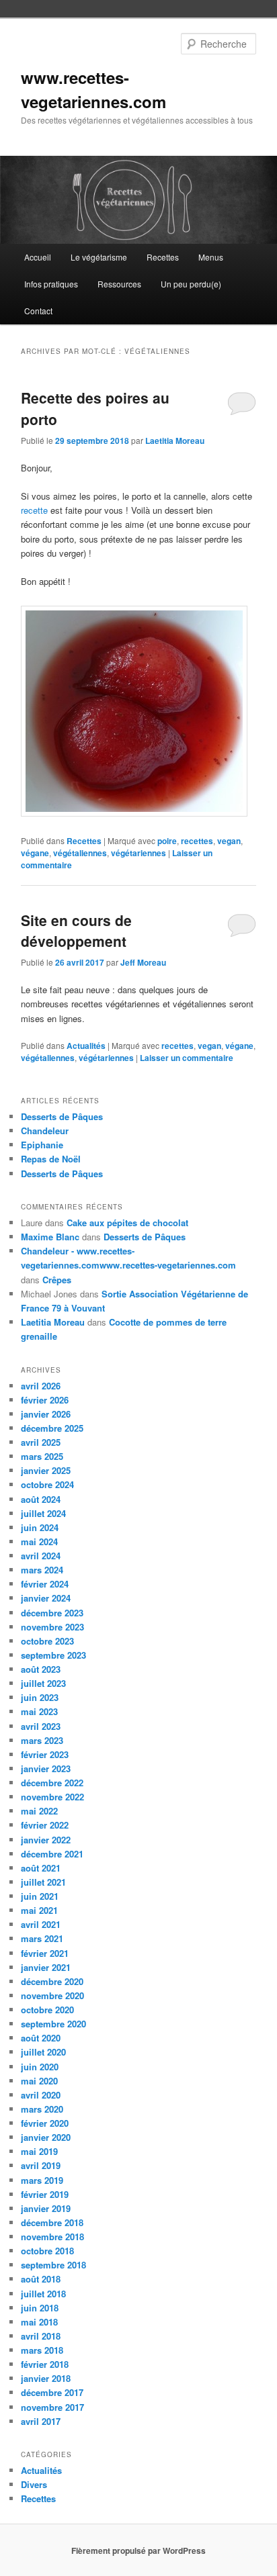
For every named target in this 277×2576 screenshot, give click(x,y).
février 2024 (45, 1584)
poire (167, 841)
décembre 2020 (52, 1981)
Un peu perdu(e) (191, 284)
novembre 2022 (52, 1797)
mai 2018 (39, 2322)
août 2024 (41, 1499)
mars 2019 (42, 2180)
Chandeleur (45, 1131)
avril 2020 (41, 2095)
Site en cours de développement (76, 931)
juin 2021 (40, 1896)
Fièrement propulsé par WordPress (138, 2550)
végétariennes (138, 853)
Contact (38, 311)
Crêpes (57, 1280)
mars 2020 (42, 2109)
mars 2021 (42, 1938)
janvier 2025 (46, 1470)
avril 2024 (41, 1556)
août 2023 (41, 1669)
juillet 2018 (43, 2294)
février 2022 (45, 1825)
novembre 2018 (52, 2237)
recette (34, 510)
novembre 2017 (52, 2407)
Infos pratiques (51, 284)
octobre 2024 (47, 1484)
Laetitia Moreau (175, 441)
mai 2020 (39, 2081)
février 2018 (45, 2364)
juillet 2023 (43, 1683)
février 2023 (45, 1754)
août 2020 (41, 2038)
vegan (229, 841)
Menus (211, 257)
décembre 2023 (52, 1613)
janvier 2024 (46, 1598)
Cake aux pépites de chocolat (127, 1223)
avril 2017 (41, 2421)
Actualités (86, 1046)
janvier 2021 (46, 1967)
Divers (34, 2484)
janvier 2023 (46, 1768)
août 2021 (41, 1868)
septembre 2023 (53, 1655)
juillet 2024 (43, 1513)
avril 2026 (41, 1386)
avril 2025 (41, 1442)
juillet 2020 (43, 2052)
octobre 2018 (47, 2251)
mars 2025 (42, 1456)
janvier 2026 (46, 1414)
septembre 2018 (53, 2265)
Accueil (38, 257)
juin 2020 (40, 2067)
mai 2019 (39, 2151)
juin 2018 (40, 2308)
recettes (197, 841)
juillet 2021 (43, 1882)
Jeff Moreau (143, 962)
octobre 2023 (47, 1641)
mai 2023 (39, 1711)
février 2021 (45, 1953)
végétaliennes (80, 853)
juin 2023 (40, 1697)
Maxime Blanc (50, 1237)
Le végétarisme (99, 257)
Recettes (163, 257)
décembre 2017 (52, 2392)
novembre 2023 (52, 1627)
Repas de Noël (51, 1159)
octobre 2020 (47, 2010)
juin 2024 (40, 1527)
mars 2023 (42, 1740)
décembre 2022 (52, 1783)
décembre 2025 (52, 1428)
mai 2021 (39, 1910)
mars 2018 (42, 2350)
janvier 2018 (46, 2378)
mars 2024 (42, 1570)
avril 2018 (41, 2336)
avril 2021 (41, 1924)
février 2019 (45, 2194)
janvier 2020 (46, 2137)
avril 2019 (41, 2165)
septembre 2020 (53, 2024)
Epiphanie (42, 1145)
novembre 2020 (52, 1995)
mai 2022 (39, 1811)
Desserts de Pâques (62, 1116)
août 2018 (41, 2279)
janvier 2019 (46, 2208)
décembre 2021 (52, 1854)
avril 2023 (41, 1726)
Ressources (119, 284)
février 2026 (45, 1400)
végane (35, 853)
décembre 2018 (52, 2222)
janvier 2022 (46, 1840)
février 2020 (45, 2123)
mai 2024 (39, 1542)
